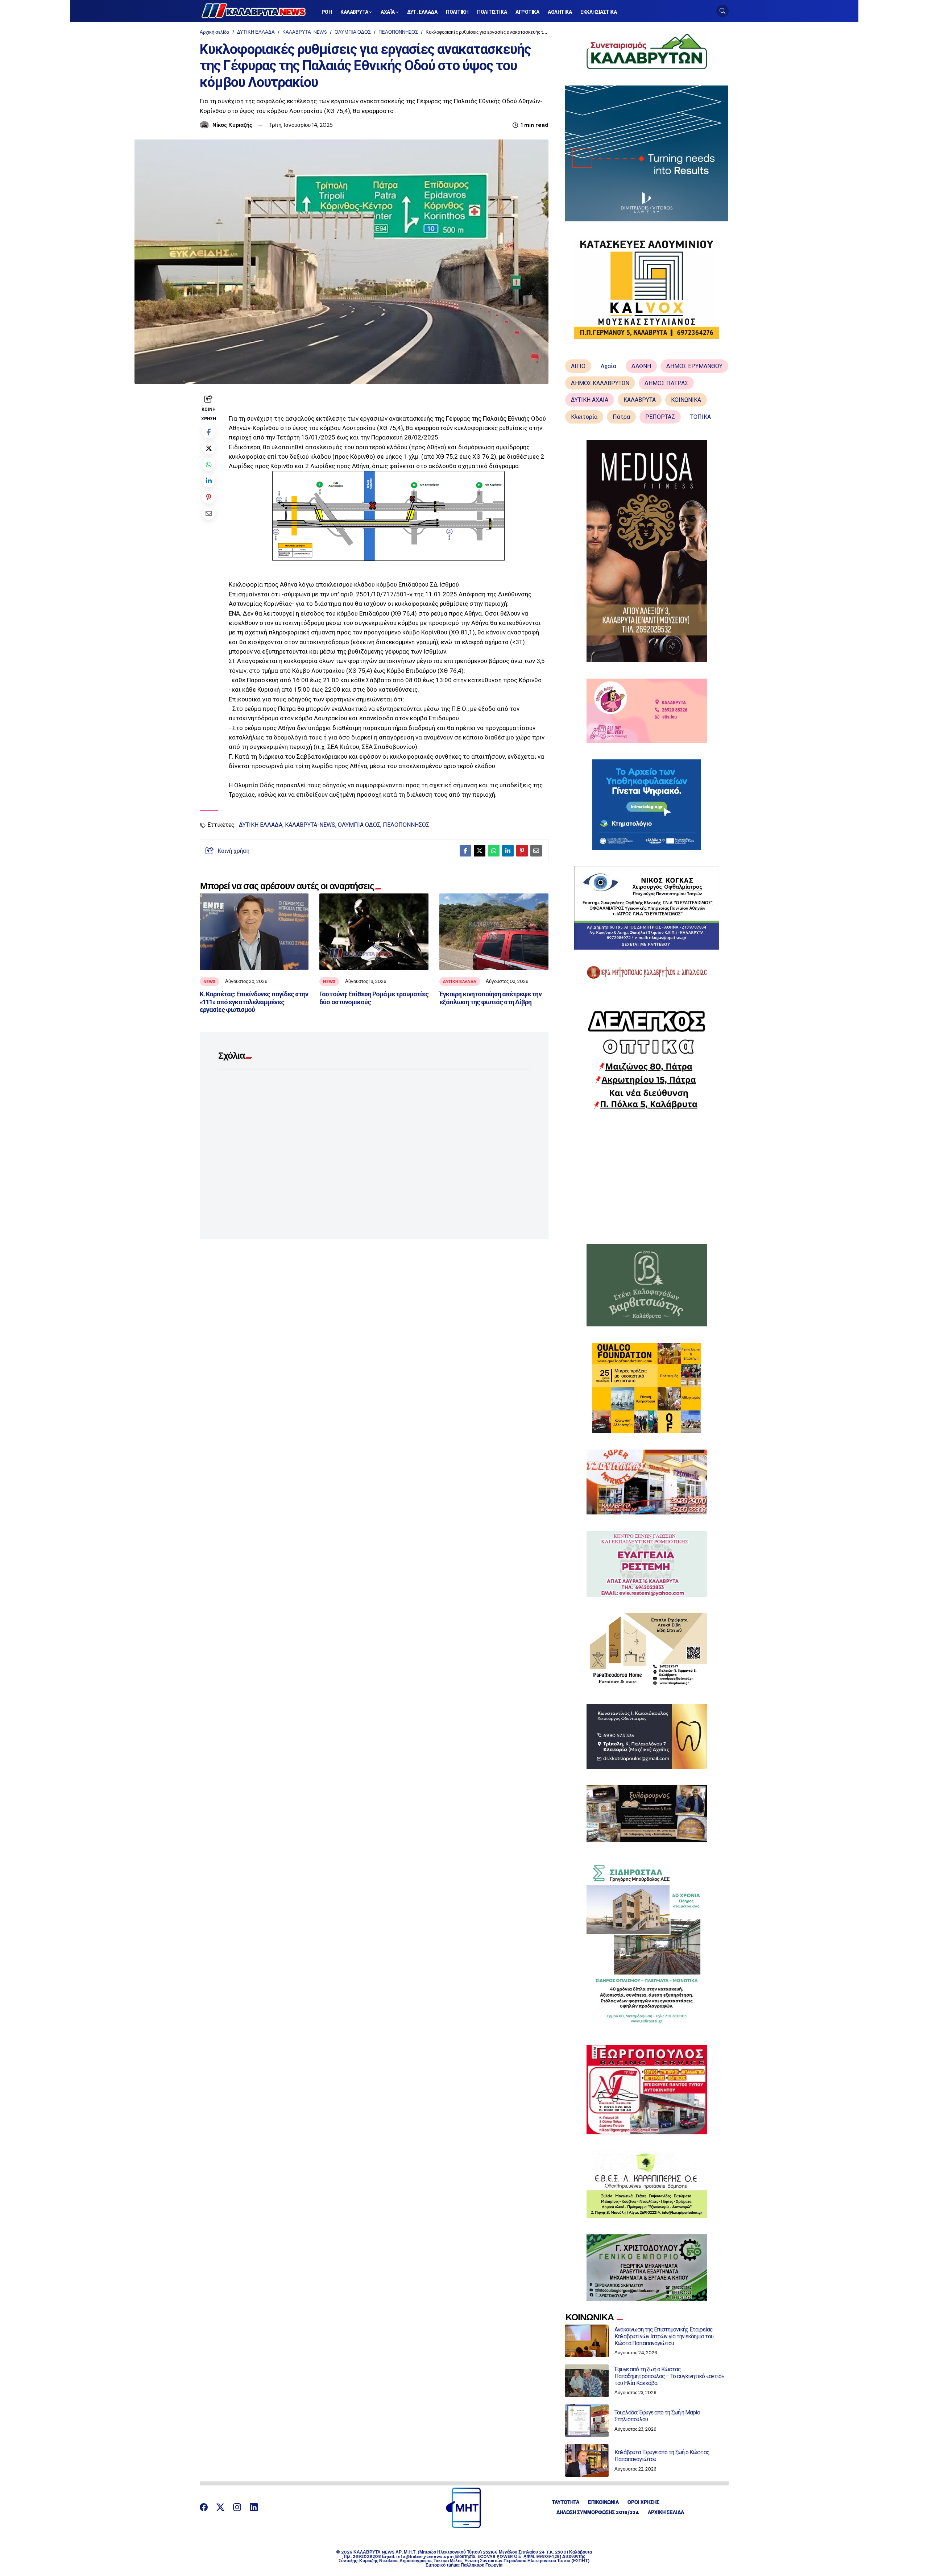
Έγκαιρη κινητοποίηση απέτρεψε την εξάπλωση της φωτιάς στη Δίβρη (490, 998)
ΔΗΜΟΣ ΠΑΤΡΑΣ (666, 383)
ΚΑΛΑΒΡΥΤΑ (640, 400)
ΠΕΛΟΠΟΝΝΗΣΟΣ (398, 32)
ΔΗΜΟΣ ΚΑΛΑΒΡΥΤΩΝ (600, 383)
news (210, 981)
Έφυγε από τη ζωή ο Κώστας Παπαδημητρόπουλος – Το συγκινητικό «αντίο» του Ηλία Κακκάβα (669, 2376)
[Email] (209, 513)
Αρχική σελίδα (215, 32)
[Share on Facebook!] (209, 432)
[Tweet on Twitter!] (209, 448)
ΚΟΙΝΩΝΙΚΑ (686, 400)
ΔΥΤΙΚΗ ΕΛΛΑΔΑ (256, 32)
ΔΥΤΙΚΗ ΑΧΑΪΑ (590, 400)
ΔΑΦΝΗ (641, 366)
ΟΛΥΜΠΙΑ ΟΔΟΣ (353, 32)
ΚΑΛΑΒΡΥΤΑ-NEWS (305, 32)
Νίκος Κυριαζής (232, 125)
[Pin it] (209, 497)
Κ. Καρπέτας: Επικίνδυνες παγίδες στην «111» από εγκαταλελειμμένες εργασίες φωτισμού (254, 1002)
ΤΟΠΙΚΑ (701, 417)
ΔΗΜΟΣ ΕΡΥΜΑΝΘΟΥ (694, 366)
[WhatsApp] (209, 464)
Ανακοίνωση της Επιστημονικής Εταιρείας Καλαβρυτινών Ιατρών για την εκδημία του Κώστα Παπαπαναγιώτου (664, 2336)
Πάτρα (621, 417)
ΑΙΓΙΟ (578, 366)
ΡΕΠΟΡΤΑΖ (660, 417)
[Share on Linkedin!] (209, 481)
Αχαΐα (608, 366)
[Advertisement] (647, 1177)
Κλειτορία (584, 417)
